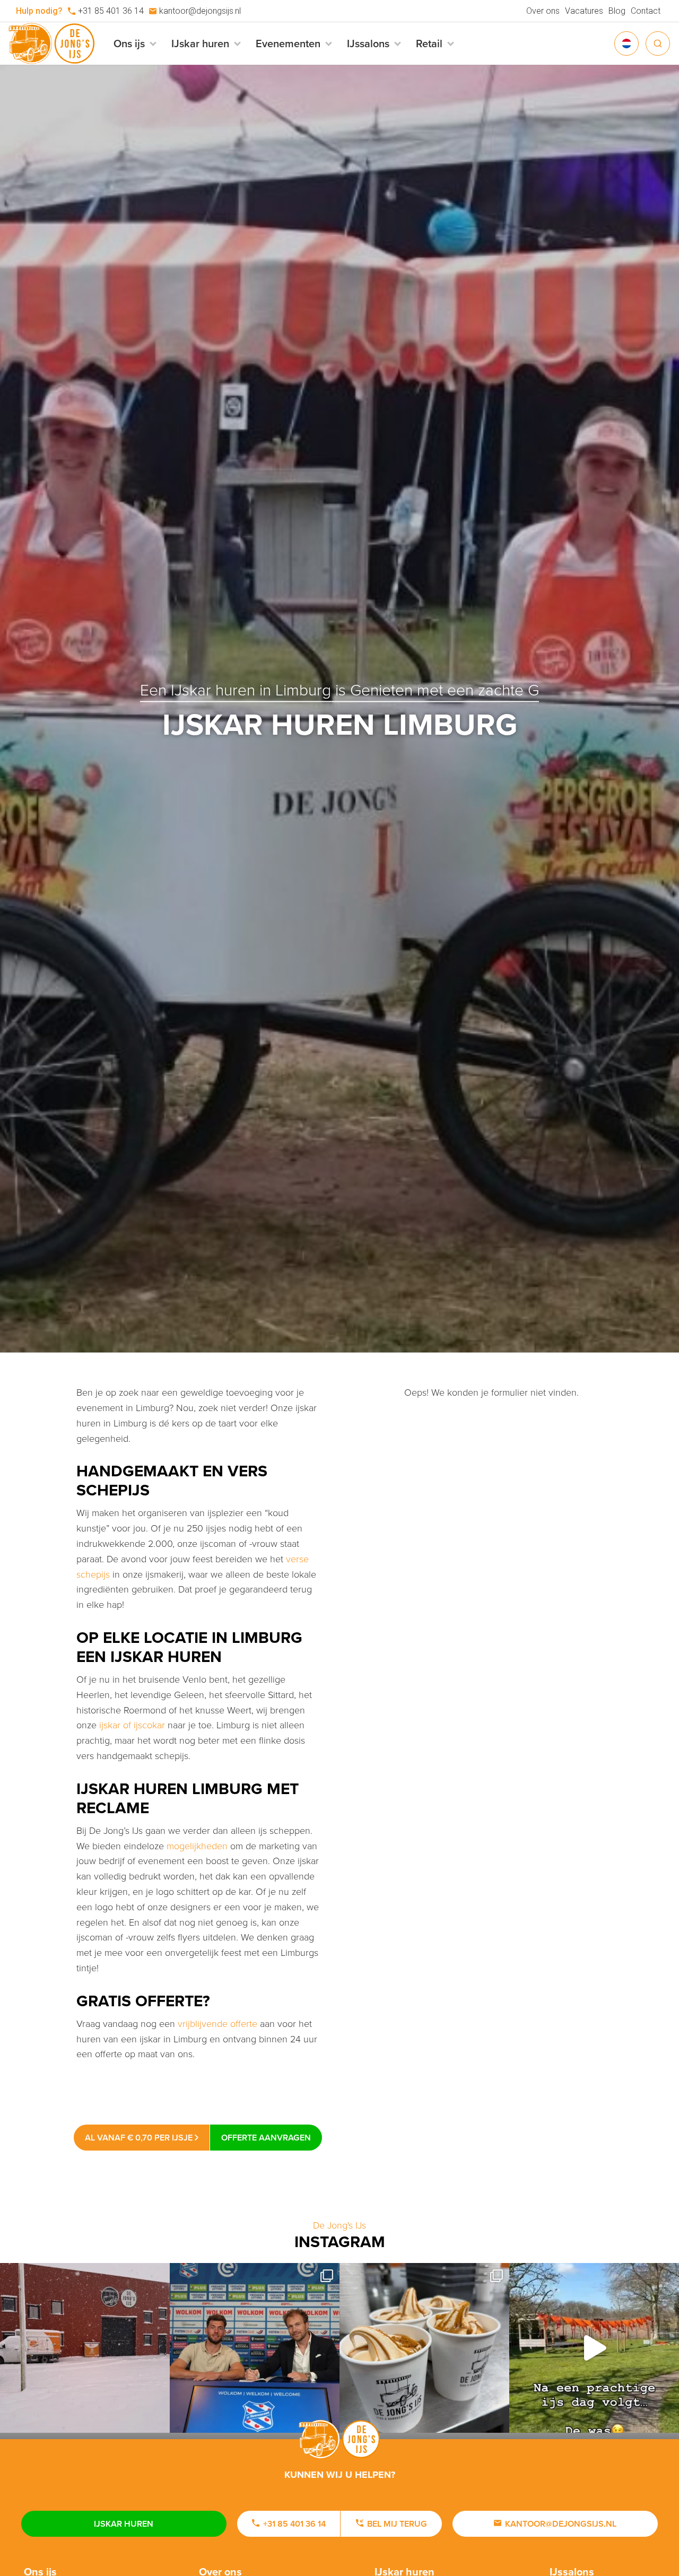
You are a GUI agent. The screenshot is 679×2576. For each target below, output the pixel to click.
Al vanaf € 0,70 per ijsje (140, 2138)
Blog (617, 11)
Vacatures (584, 11)
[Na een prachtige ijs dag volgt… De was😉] (594, 2348)
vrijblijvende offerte (217, 2023)
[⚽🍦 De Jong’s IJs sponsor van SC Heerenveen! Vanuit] (255, 2348)
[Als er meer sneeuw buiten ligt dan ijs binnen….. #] (85, 2348)
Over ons (543, 11)
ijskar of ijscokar (132, 1725)
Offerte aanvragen (266, 2138)
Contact (646, 11)
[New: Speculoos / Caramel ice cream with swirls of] (424, 2348)
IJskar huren (124, 2524)
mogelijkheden (197, 1846)
